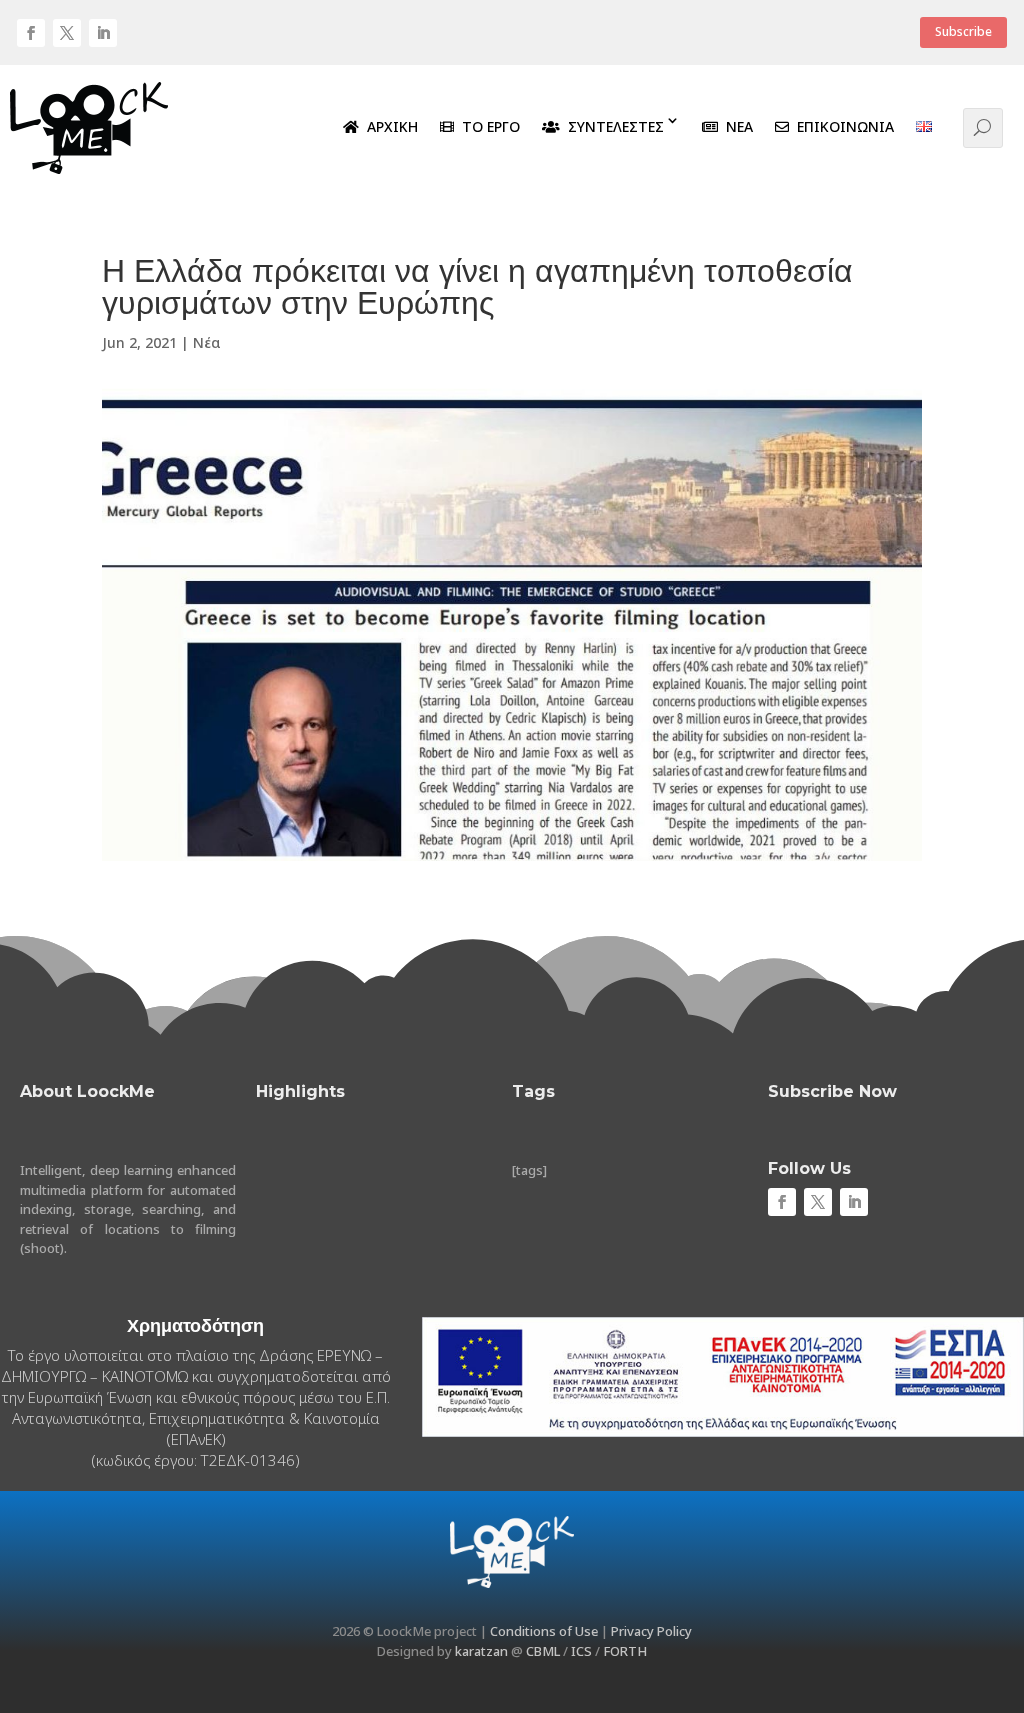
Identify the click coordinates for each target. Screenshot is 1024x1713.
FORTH (625, 1651)
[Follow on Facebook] (31, 33)
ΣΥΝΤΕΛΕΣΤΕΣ (612, 126)
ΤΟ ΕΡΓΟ (487, 126)
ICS (581, 1651)
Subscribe (963, 31)
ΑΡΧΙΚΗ (388, 126)
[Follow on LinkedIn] (103, 33)
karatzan (481, 1651)
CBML (543, 1651)
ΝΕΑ (735, 126)
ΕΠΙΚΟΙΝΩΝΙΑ (841, 126)
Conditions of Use (544, 1631)
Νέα (207, 342)
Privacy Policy (651, 1631)
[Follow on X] (67, 33)
